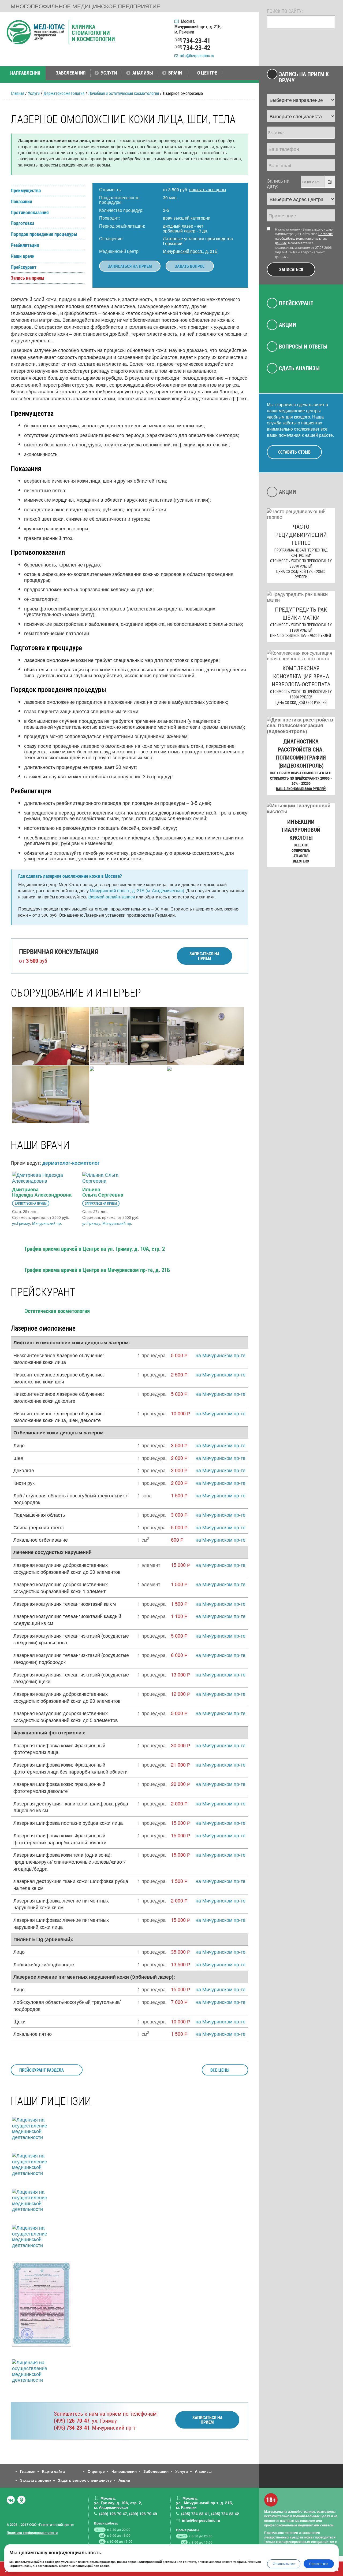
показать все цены (208, 189)
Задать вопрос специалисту (85, 2480)
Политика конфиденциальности (32, 2533)
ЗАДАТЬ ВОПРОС (190, 266)
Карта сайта (53, 2471)
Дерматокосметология (64, 93)
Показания (21, 202)
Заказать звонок (36, 2480)
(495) (72, 2428)
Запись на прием (27, 278)
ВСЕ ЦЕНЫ (220, 2070)
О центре (96, 2471)
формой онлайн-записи (112, 897)
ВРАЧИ (175, 73)
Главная (17, 93)
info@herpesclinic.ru (196, 56)
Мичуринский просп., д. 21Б (190, 251)
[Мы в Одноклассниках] (21, 2500)
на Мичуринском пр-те (221, 1355)
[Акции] (248, 51)
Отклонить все (284, 2564)
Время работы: (106, 2523)
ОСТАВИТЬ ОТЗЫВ (294, 452)
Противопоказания (30, 213)
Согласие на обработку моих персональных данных (304, 238)
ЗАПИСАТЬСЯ (291, 269)
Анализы (203, 2471)
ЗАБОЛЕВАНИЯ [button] (71, 73)
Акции (288, 325)
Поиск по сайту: (285, 11)
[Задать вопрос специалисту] (248, 38)
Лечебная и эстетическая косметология (124, 93)
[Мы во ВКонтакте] (11, 2500)
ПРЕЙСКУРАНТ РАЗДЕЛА (42, 2070)
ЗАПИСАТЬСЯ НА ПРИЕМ (130, 266)
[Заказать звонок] (248, 24)
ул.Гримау (21, 1223)
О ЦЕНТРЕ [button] (207, 73)
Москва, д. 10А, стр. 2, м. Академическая (118, 2503)
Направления (124, 2471)
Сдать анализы (299, 368)
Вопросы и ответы (303, 346)
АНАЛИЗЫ (143, 73)
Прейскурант (24, 267)
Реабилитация (25, 245)
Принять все (319, 2564)
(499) (72, 2421)
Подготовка (23, 223)
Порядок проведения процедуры (44, 234)
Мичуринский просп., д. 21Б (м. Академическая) (137, 891)
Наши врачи (23, 256)
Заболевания (156, 2471)
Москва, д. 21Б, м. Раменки (198, 27)
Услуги (34, 93)
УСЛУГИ (109, 73)
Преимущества (26, 191)
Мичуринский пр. (47, 1223)
